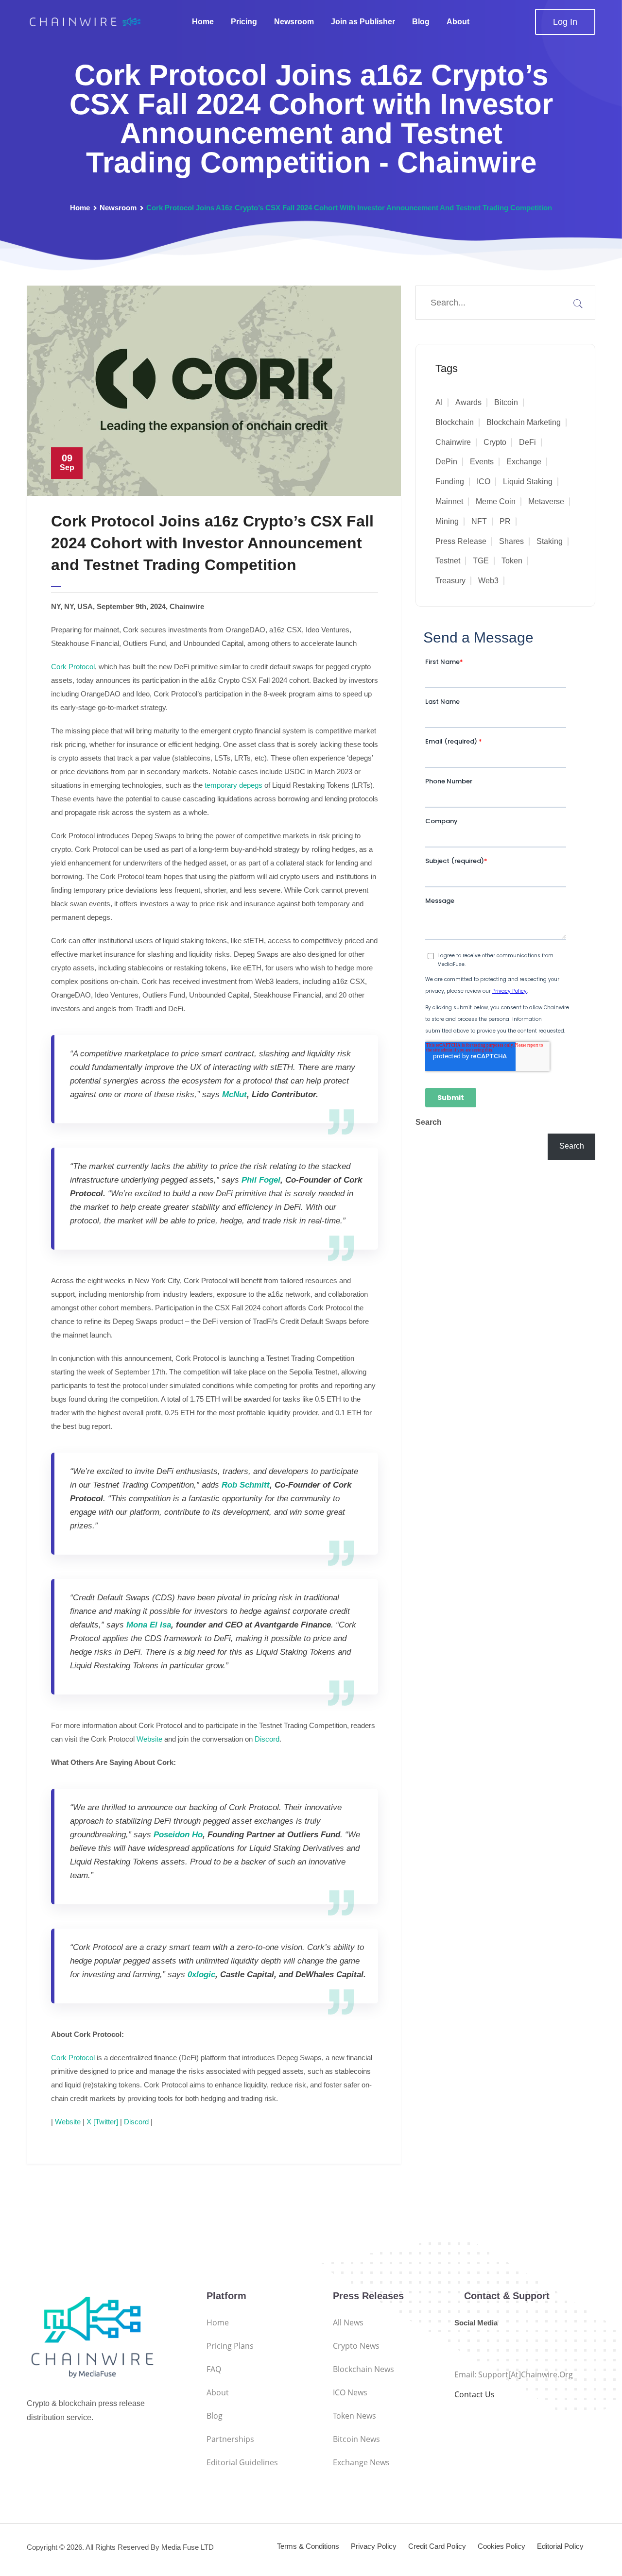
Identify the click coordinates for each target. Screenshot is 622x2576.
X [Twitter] (102, 2122)
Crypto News (356, 2346)
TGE (481, 561)
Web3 (488, 581)
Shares (511, 541)
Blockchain (455, 422)
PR (505, 521)
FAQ (214, 2369)
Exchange (524, 462)
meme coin (496, 501)
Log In (565, 22)
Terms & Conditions (308, 2546)
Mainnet (449, 501)
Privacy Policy (374, 2546)
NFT (479, 521)
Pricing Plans (230, 2346)
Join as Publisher (363, 22)
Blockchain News (363, 2369)
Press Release (461, 541)
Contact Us (475, 2394)
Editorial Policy (560, 2546)
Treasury (450, 581)
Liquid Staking (528, 482)
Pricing (244, 22)
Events (482, 462)
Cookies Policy (501, 2546)
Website (149, 1739)
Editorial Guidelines (242, 2462)
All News (348, 2322)
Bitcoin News (356, 2439)
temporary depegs (233, 785)
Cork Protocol (73, 667)
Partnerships (230, 2439)
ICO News (350, 2392)
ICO (484, 482)
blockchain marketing (524, 422)
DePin (446, 462)
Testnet (448, 561)
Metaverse (546, 501)
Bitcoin (506, 402)
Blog (421, 22)
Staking (550, 541)
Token (512, 561)
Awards (468, 402)
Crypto (495, 442)
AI (439, 402)
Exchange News (361, 2462)
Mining (447, 521)
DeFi (527, 442)
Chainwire (453, 442)
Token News (354, 2416)
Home (203, 22)
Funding (450, 482)
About (458, 22)
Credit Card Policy (437, 2546)
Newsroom (294, 22)
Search (429, 1122)
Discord (267, 1739)
